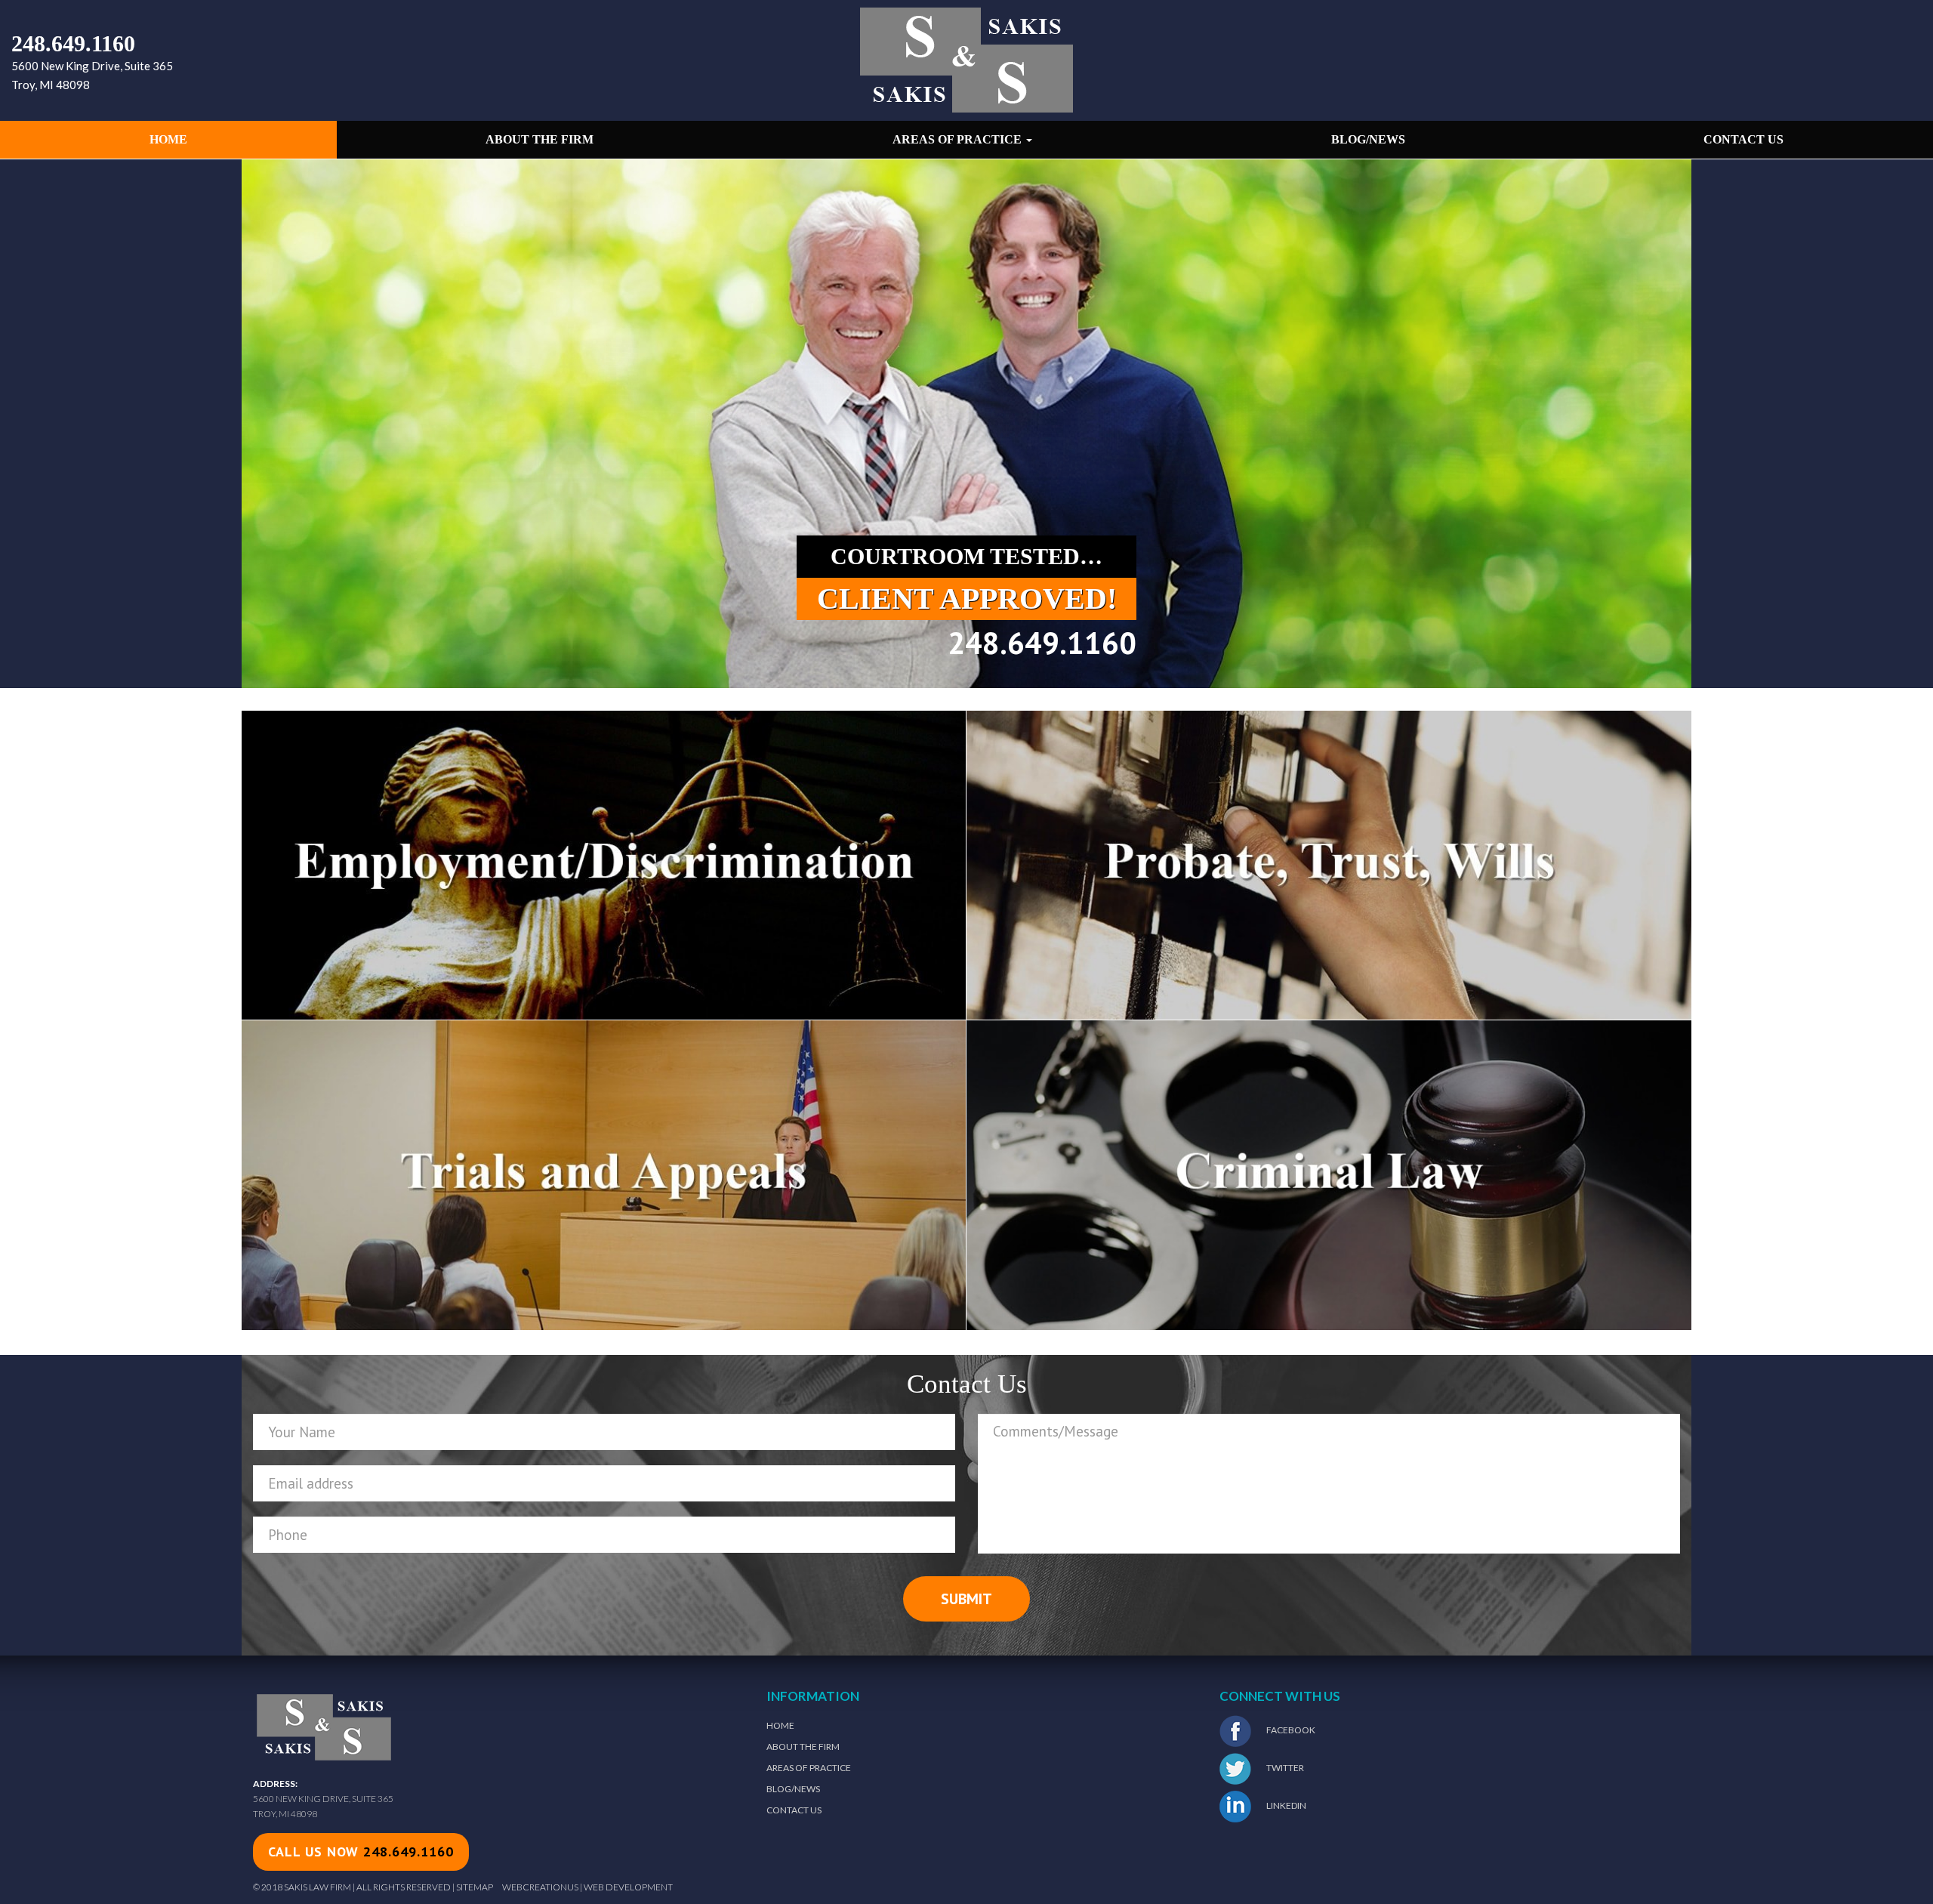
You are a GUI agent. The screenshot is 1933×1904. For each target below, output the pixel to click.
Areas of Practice (959, 139)
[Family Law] (604, 864)
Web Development (628, 1887)
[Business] (1329, 1174)
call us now (361, 1852)
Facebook (1290, 1730)
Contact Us (1743, 139)
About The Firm (803, 1747)
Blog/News (1368, 139)
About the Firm (540, 139)
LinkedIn (1286, 1805)
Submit (966, 1599)
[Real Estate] (604, 1174)
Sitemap (475, 1887)
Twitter (1284, 1768)
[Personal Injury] (1329, 864)
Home (168, 139)
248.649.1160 (73, 43)
